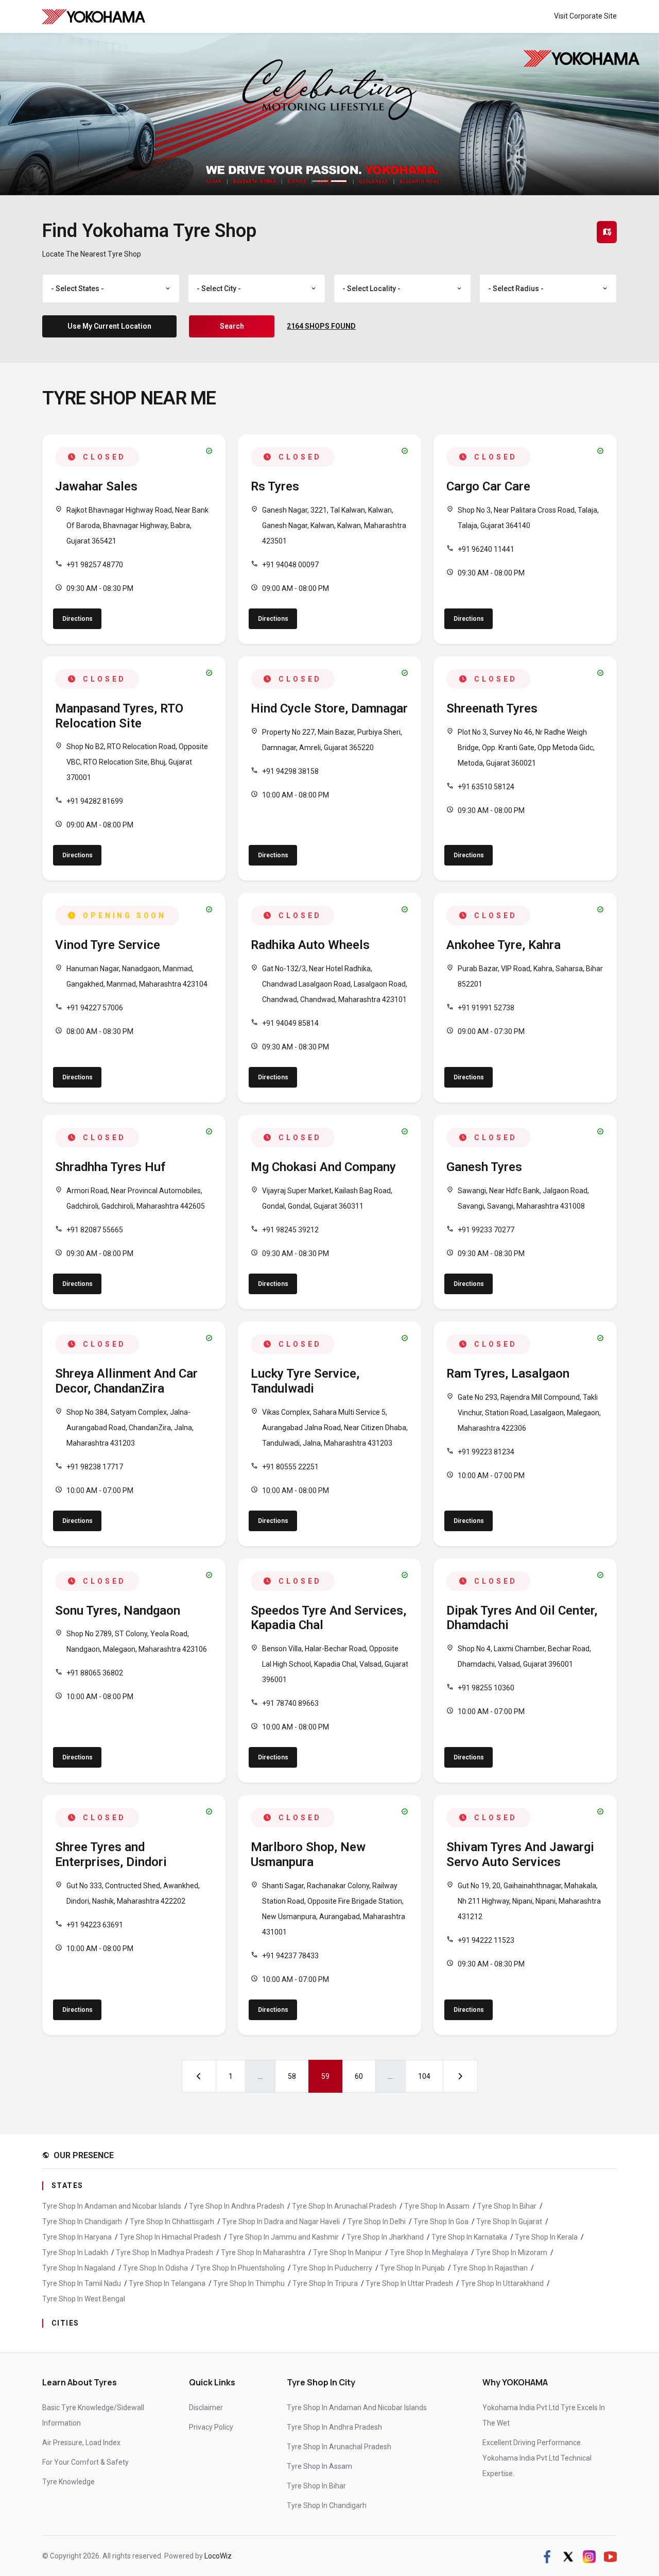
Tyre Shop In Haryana (77, 2237)
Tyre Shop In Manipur (348, 2252)
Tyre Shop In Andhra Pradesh (237, 2206)
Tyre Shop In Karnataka (469, 2237)
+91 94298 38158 (290, 771)
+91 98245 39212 (290, 1230)
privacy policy (211, 2427)
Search (232, 326)
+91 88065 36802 (95, 1673)
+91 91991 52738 (486, 1008)
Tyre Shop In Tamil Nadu (82, 2283)
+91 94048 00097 (290, 565)
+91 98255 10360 (486, 1688)
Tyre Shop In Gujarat (509, 2222)
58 (292, 2076)
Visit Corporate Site (585, 16)
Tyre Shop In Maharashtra (263, 2252)
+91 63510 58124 (486, 787)
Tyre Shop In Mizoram (511, 2252)
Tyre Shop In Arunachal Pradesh (344, 2206)
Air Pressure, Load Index (81, 2443)
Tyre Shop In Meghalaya (429, 2252)
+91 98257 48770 (95, 565)
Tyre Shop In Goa (441, 2222)
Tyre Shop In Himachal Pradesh (170, 2237)
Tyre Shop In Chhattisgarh (172, 2222)
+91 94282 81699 (95, 801)
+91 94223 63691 (95, 1925)
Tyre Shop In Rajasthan (490, 2268)
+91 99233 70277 (486, 1230)
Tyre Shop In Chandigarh (82, 2222)
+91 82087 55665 (95, 1230)
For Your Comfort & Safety (85, 2462)
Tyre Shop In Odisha (155, 2268)
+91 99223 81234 (486, 1452)
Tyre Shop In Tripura (325, 2283)
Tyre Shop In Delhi (377, 2222)
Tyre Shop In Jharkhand (385, 2237)
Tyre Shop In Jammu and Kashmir (284, 2237)
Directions (77, 619)
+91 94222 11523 (486, 1940)
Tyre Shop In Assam (437, 2206)
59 (325, 2076)
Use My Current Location (109, 326)
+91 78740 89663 (290, 1703)
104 (424, 2076)
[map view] (607, 232)
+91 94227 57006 (95, 1008)
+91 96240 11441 (486, 549)
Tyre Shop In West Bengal (84, 2299)
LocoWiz (218, 2556)
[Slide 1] (320, 181)
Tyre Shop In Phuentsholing (240, 2268)
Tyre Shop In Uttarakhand (502, 2283)
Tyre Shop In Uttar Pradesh (409, 2283)
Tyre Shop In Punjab (412, 2268)
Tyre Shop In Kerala (546, 2237)
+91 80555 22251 (290, 1467)
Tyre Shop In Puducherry (332, 2268)
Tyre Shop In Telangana (167, 2283)
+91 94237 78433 (290, 1956)
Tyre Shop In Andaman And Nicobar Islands (357, 2408)
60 (359, 2076)
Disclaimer (206, 2408)
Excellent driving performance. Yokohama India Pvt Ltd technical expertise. (537, 2458)
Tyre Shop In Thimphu (249, 2283)
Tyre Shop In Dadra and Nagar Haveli (281, 2222)
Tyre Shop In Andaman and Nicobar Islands (112, 2206)
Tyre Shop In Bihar (507, 2206)
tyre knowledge (68, 2482)
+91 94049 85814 (290, 1023)
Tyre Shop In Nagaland (79, 2268)
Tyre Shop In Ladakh (75, 2252)
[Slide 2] (339, 181)
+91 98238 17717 (95, 1467)
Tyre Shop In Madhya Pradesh (164, 2252)
